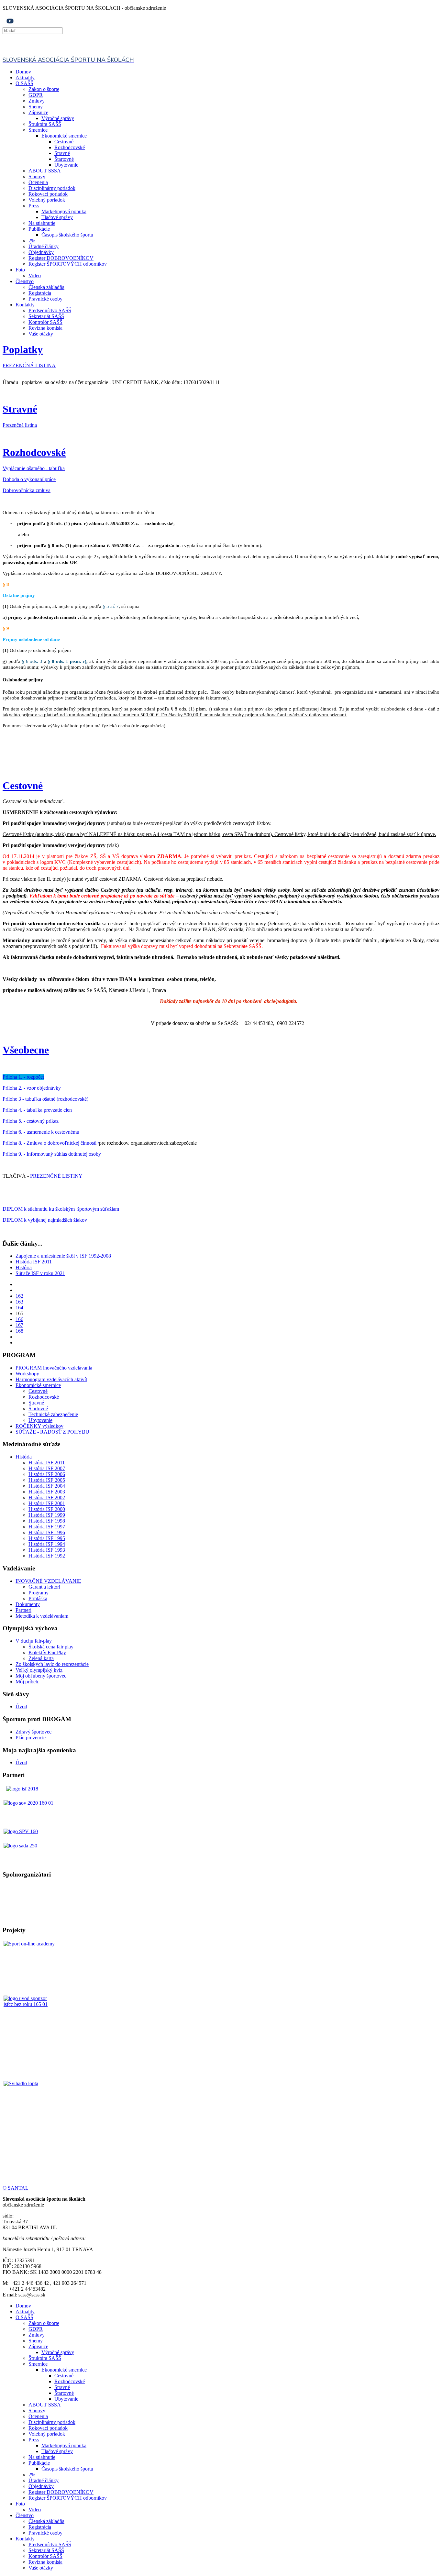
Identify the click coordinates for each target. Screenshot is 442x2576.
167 (19, 1325)
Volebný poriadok (47, 200)
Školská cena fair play (51, 1647)
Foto (20, 270)
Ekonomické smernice (64, 136)
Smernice (38, 130)
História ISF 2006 (47, 1474)
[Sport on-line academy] (30, 1968)
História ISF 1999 (47, 1515)
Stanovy (37, 176)
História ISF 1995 (47, 1538)
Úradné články (44, 246)
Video (35, 275)
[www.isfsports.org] (22, 1789)
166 (19, 1319)
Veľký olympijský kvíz (39, 1670)
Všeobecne (26, 1050)
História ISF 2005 (47, 1480)
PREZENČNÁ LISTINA (29, 365)
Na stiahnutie (42, 223)
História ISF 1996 (47, 1532)
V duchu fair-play (34, 1641)
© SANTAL (16, 2188)
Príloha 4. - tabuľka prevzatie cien (37, 1110)
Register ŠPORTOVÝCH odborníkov (68, 264)
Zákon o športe (44, 89)
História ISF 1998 (47, 1521)
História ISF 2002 (47, 1497)
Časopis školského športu (67, 235)
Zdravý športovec (33, 1732)
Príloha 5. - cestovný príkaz (31, 1121)
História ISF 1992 (47, 1556)
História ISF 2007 (47, 1468)
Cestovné (64, 142)
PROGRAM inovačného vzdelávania (54, 1368)
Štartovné (64, 159)
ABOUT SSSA (45, 171)
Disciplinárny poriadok (52, 188)
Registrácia (40, 293)
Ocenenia (38, 182)
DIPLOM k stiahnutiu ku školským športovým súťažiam (61, 1209)
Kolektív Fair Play (47, 1652)
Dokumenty (28, 1604)
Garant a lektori (44, 1587)
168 (19, 1331)
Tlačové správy (57, 217)
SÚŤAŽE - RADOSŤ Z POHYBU (52, 1432)
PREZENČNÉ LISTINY (56, 1176)
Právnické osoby (45, 299)
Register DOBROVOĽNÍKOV (61, 258)
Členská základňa (46, 287)
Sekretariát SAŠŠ (46, 316)
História (24, 1267)
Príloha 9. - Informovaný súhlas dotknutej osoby (52, 1154)
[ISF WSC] (30, 2022)
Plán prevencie (31, 1738)
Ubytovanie (66, 165)
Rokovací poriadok (48, 194)
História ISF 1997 (47, 1527)
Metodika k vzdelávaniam (42, 1616)
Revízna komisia (45, 328)
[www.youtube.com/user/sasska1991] (10, 24)
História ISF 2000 (47, 1509)
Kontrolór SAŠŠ (45, 322)
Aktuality (25, 77)
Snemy (36, 107)
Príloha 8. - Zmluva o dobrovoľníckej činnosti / (51, 1143)
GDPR (36, 95)
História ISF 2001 (47, 1503)
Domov (23, 72)
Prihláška (38, 1598)
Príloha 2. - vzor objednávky (32, 1088)
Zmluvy (37, 101)
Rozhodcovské (70, 147)
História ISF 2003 (47, 1492)
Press (34, 206)
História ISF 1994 (47, 1544)
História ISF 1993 (47, 1550)
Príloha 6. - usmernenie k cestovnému (41, 1132)
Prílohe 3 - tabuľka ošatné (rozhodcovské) (45, 1099)
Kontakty (25, 305)
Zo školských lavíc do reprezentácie (52, 1664)
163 (19, 1302)
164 (19, 1308)
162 (19, 1296)
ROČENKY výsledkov (39, 1426)
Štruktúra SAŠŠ (45, 124)
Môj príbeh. (28, 1682)
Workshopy (27, 1374)
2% (32, 241)
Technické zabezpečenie (53, 1414)
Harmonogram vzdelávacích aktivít (51, 1379)
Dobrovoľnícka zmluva (27, 490)
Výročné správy (58, 118)
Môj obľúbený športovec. (42, 1676)
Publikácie (39, 229)
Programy (39, 1593)
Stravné (62, 153)
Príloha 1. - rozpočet (23, 1077)
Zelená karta (41, 1658)
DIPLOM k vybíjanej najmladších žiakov (45, 1220)
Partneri (23, 1610)
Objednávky (41, 252)
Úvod (21, 1706)
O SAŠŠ (24, 83)
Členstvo (25, 281)
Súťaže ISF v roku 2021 (40, 1273)
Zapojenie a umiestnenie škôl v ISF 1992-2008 (63, 1256)
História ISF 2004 (47, 1486)
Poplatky (23, 349)
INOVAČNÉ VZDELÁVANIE (48, 1581)
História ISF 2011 (34, 1262)
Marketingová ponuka (64, 211)
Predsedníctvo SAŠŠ (50, 310)
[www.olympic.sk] (28, 1803)
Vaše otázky (41, 334)
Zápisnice (38, 112)
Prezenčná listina (20, 425)
